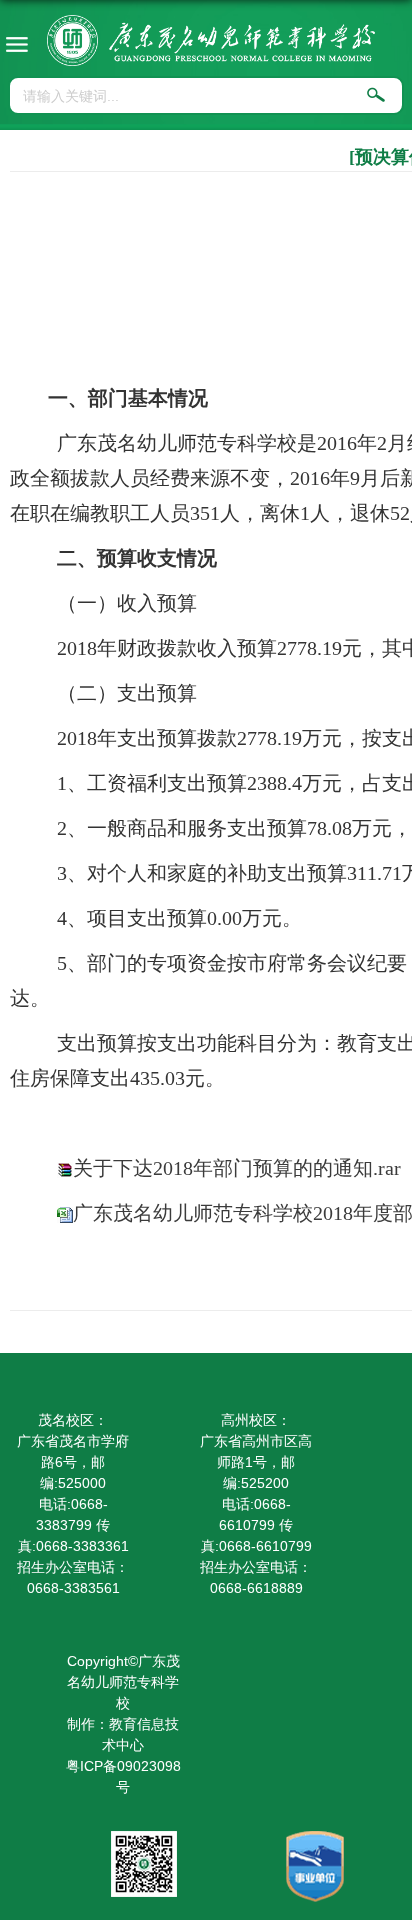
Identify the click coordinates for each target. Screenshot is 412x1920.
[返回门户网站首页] (211, 40)
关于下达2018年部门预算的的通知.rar (237, 1168)
